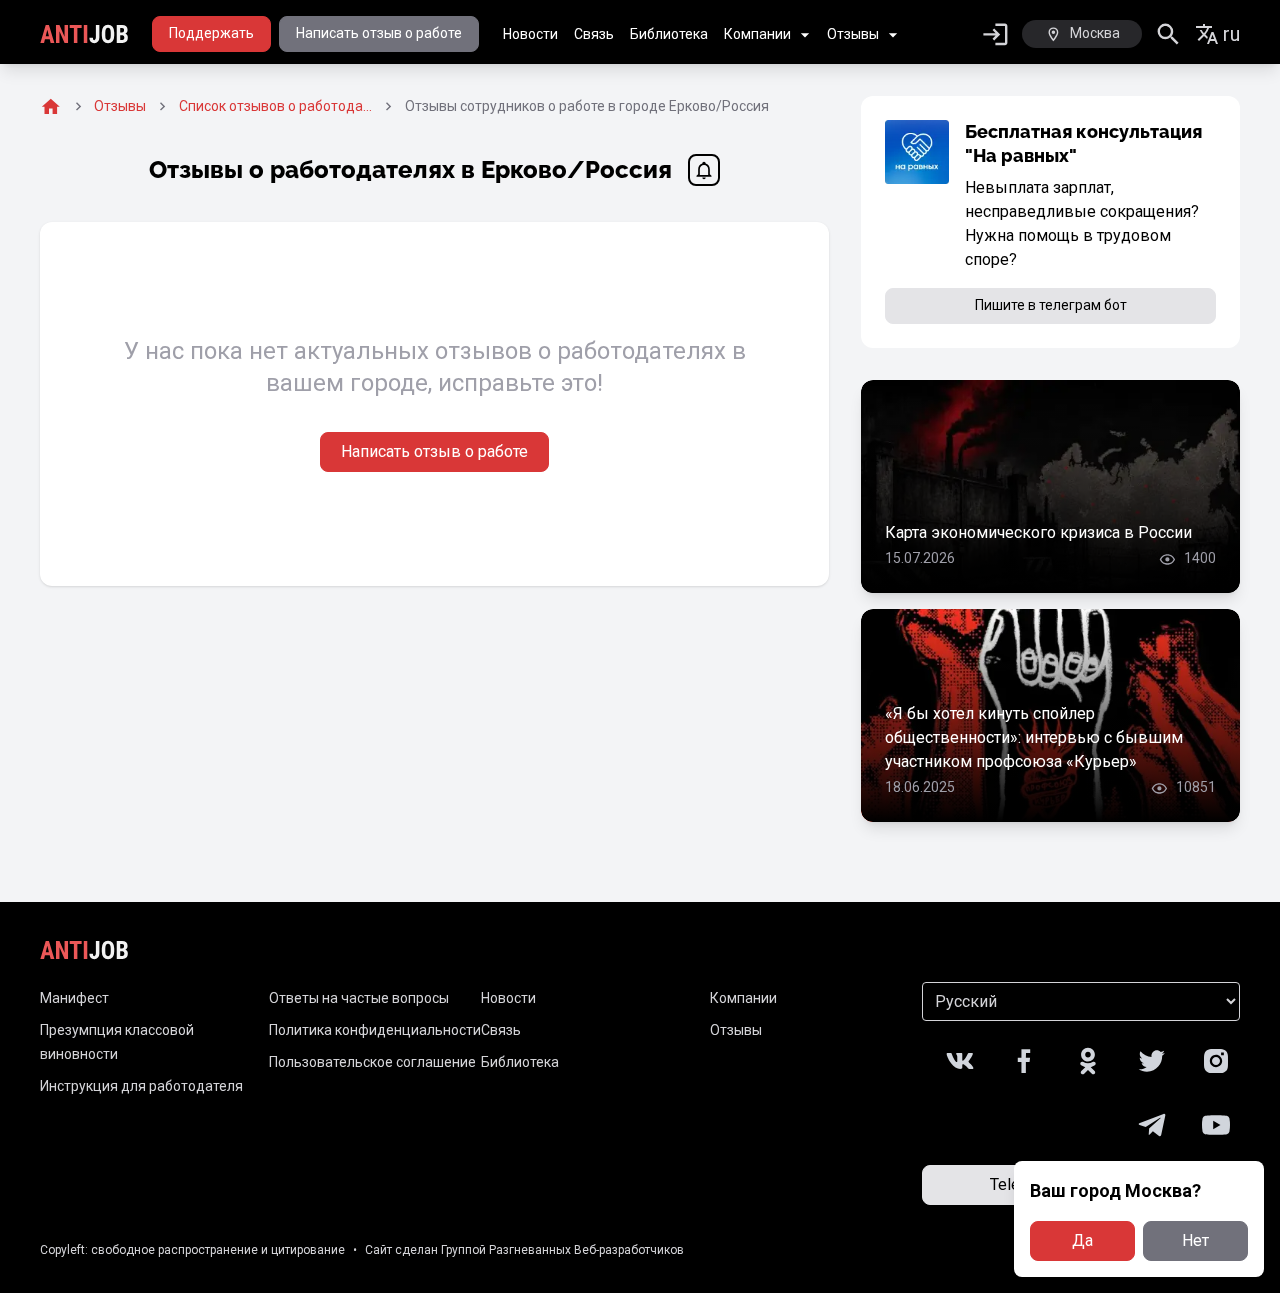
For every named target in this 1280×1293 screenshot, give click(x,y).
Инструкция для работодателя (141, 1086)
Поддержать (211, 33)
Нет (1195, 1240)
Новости (530, 34)
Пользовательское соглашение (372, 1062)
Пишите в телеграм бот (1051, 305)
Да (1082, 1240)
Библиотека (669, 34)
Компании (757, 34)
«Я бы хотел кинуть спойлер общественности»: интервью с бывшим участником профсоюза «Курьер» (1034, 737)
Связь (594, 34)
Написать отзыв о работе (379, 33)
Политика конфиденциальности (375, 1030)
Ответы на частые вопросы (359, 998)
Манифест (74, 998)
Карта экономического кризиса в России (1038, 532)
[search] (1168, 34)
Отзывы (853, 34)
